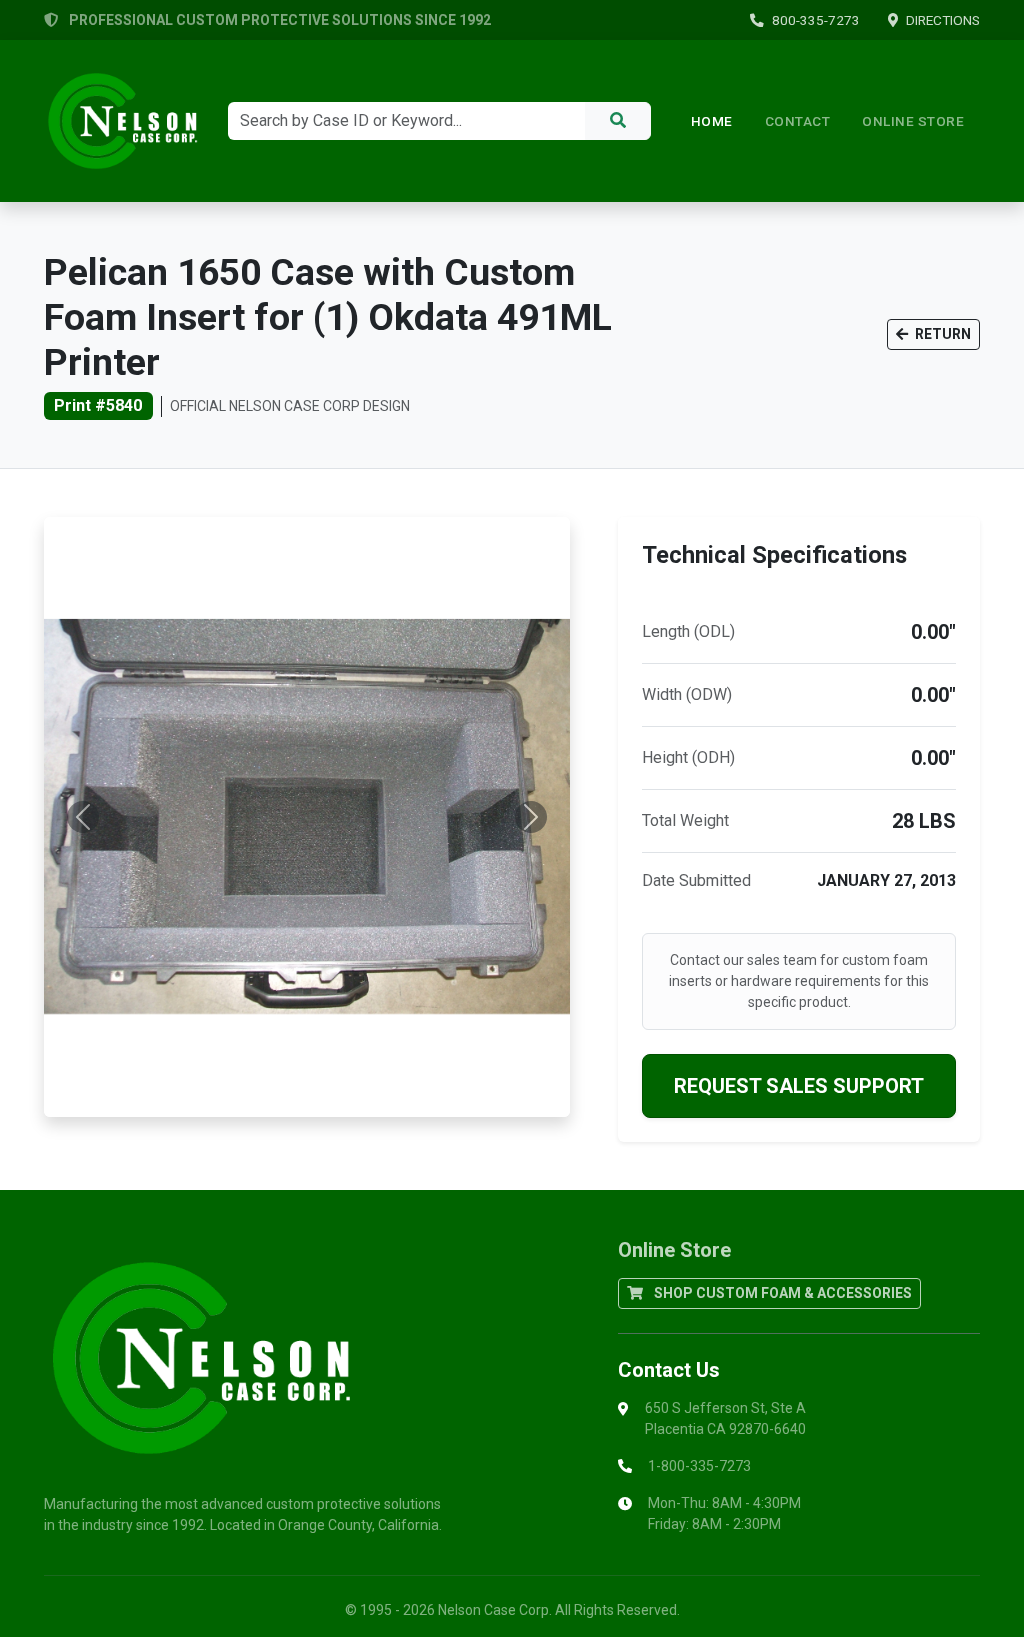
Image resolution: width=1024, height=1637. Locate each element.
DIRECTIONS (943, 20)
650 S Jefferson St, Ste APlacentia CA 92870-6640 (725, 1418)
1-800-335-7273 (699, 1466)
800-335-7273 (816, 20)
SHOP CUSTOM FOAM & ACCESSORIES (781, 1293)
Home (712, 121)
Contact (798, 121)
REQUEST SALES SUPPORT (799, 1086)
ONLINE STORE (913, 121)
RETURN (941, 334)
